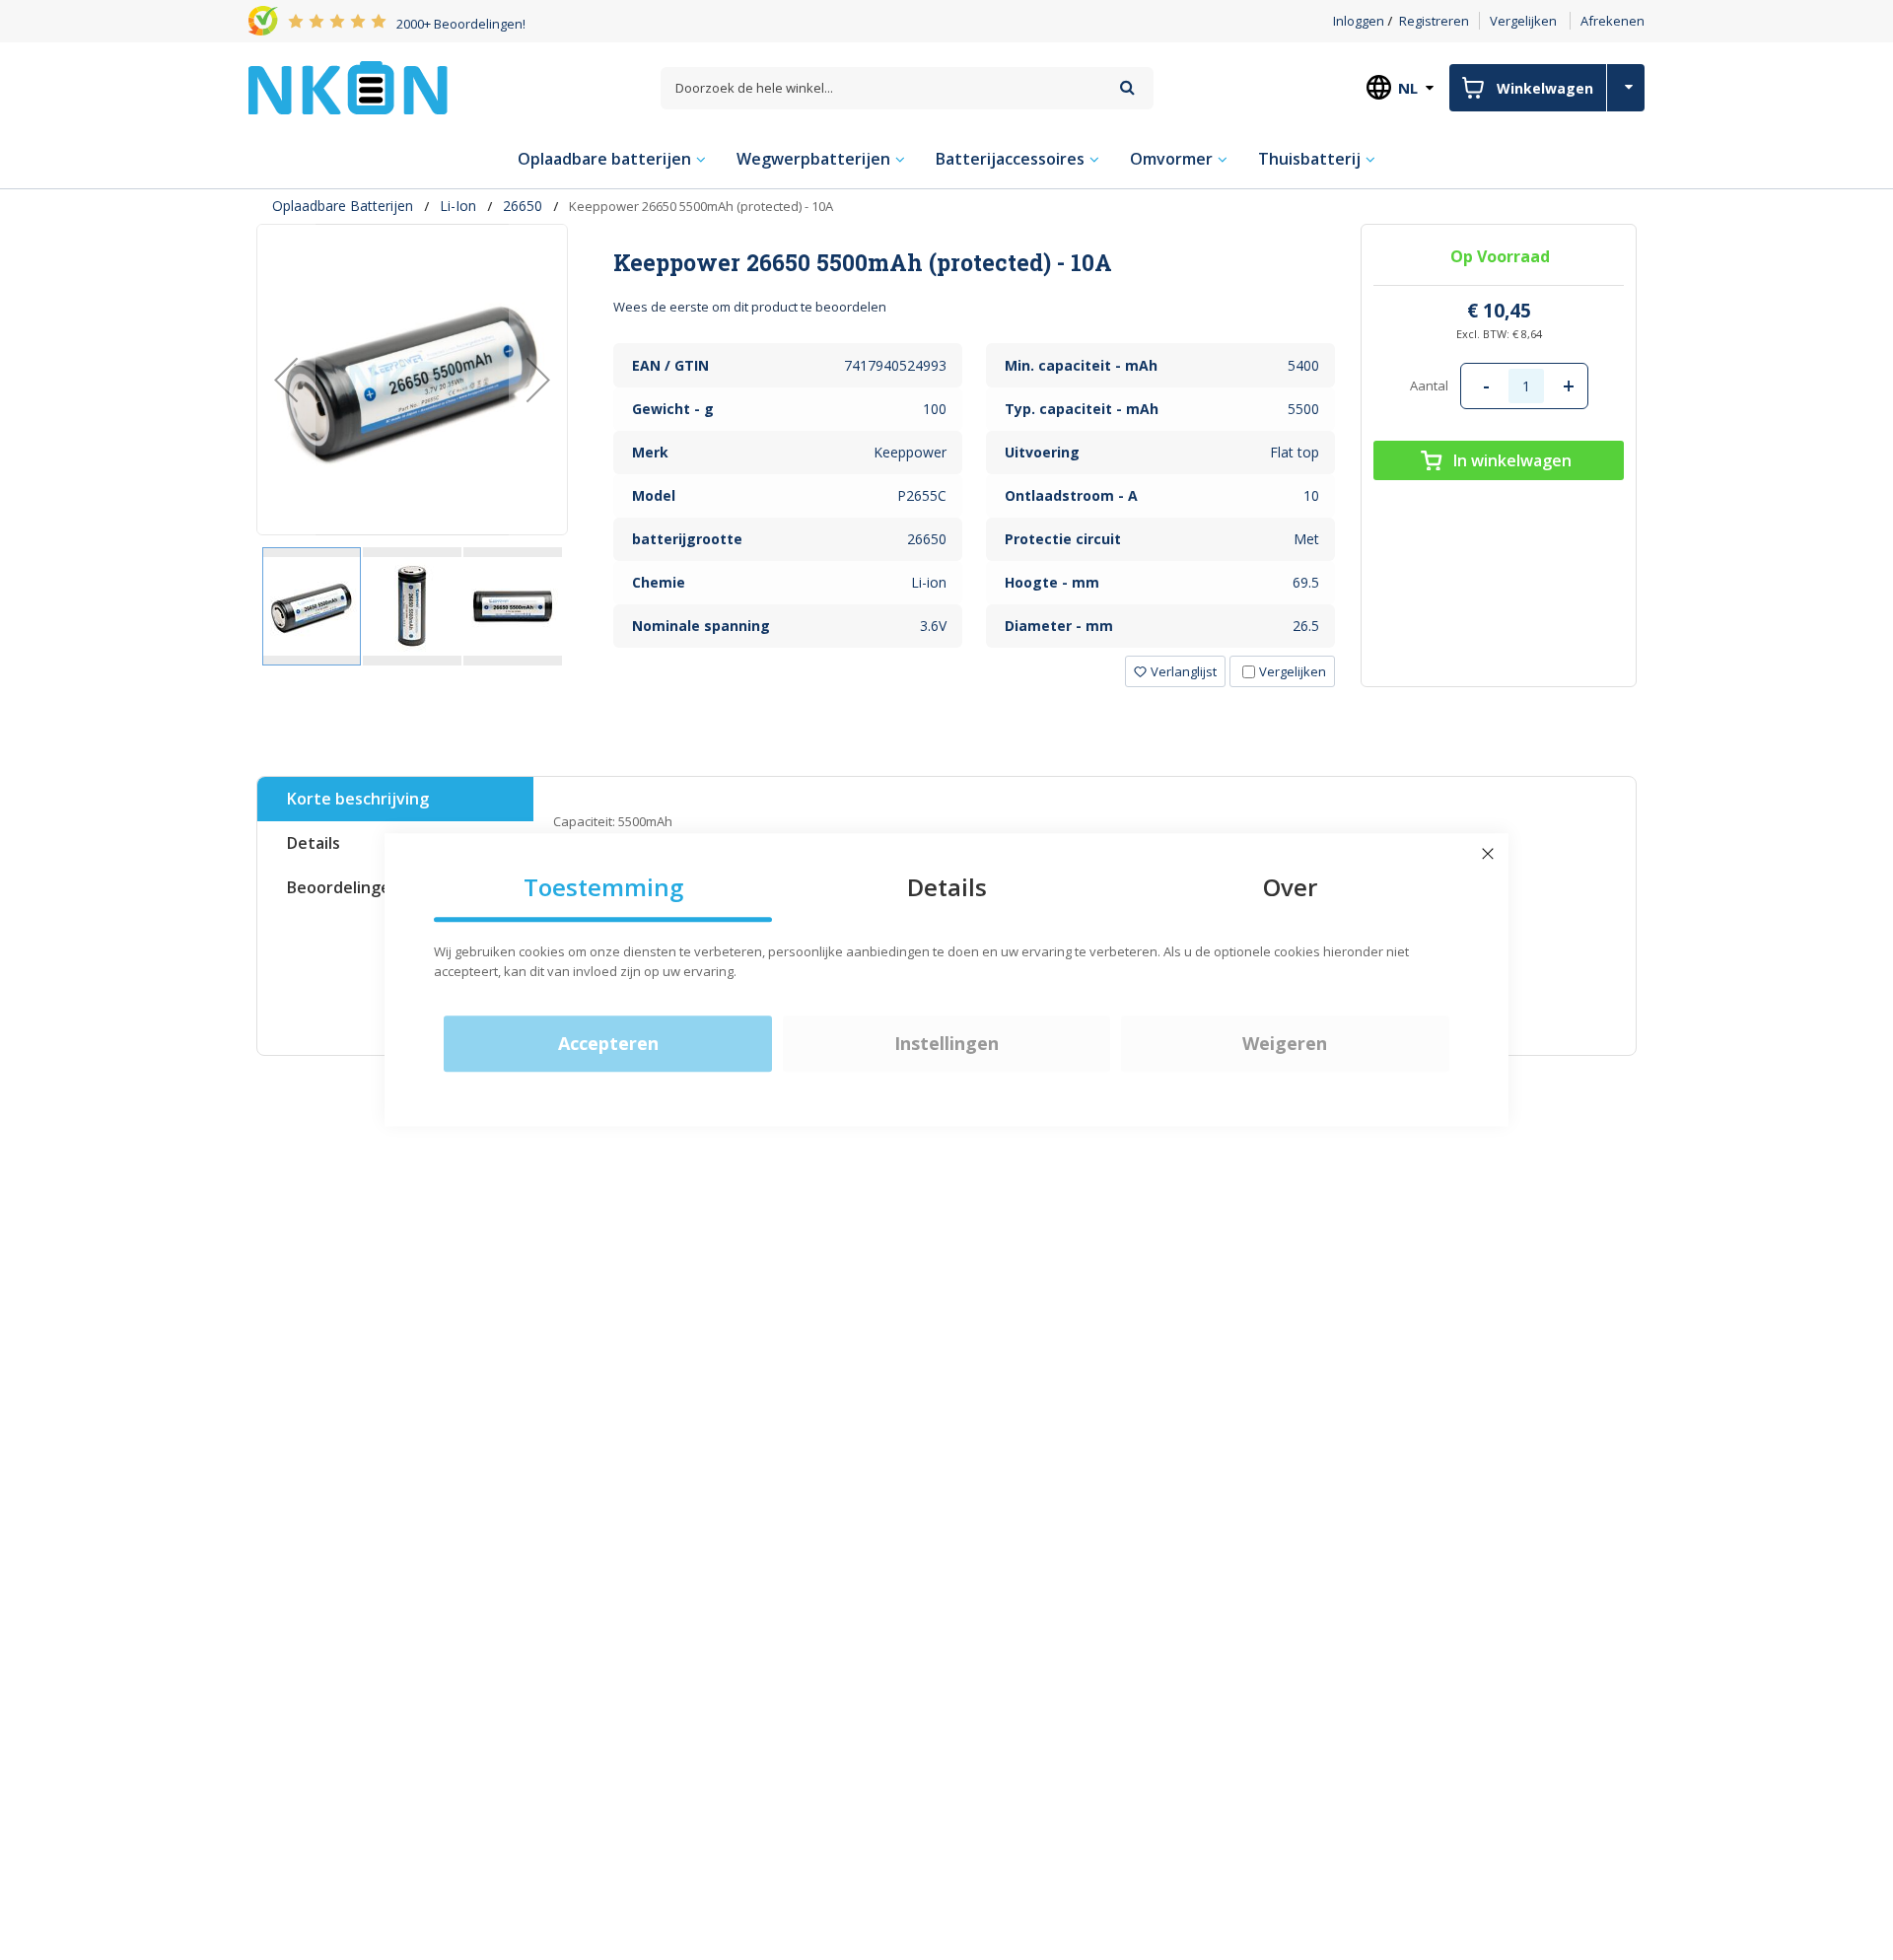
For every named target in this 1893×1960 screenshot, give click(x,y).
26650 (523, 206)
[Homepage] (348, 88)
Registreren (1434, 21)
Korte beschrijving (358, 799)
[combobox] (907, 88)
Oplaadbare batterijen (343, 206)
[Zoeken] (1127, 87)
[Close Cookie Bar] (1488, 854)
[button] (286, 380)
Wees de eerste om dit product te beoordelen (750, 307)
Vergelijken (1523, 21)
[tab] (975, 262)
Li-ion (458, 206)
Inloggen (1359, 21)
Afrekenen (1613, 21)
